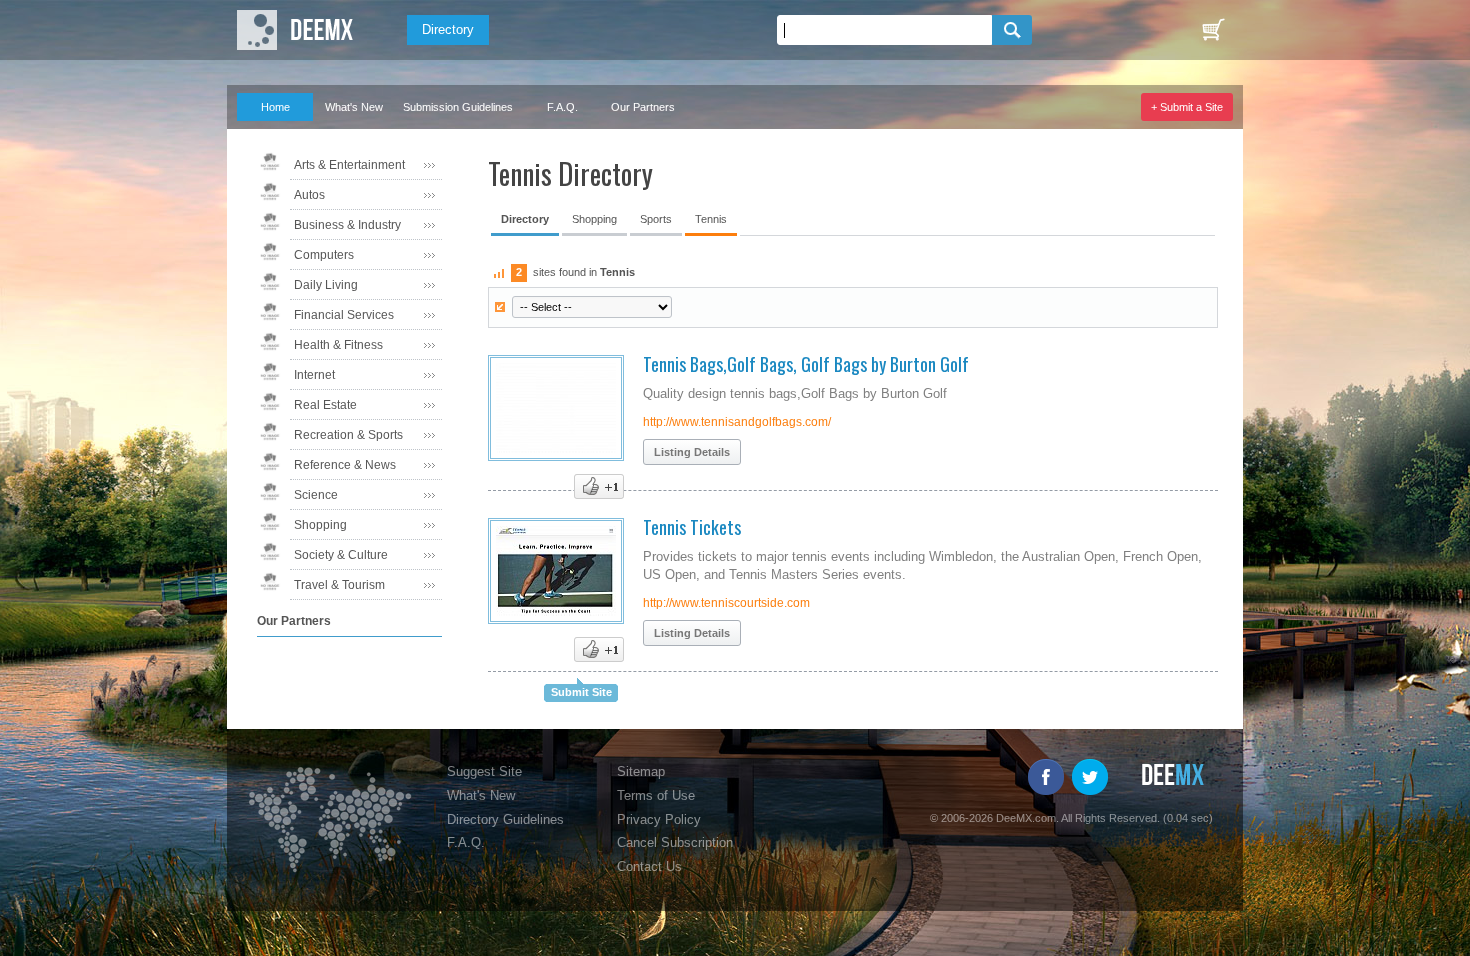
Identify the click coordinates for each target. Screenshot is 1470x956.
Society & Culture (341, 555)
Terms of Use (656, 795)
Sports (656, 219)
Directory (448, 29)
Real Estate (325, 405)
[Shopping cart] (1213, 30)
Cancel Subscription (675, 842)
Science (316, 495)
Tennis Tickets (692, 527)
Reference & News (345, 465)
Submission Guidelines (458, 107)
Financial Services (344, 315)
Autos (309, 195)
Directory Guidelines (505, 819)
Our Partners (643, 107)
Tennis (711, 219)
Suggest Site (484, 771)
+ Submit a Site (1187, 107)
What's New (354, 107)
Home (275, 107)
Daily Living (326, 285)
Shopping (320, 525)
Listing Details (692, 452)
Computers (324, 255)
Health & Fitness (338, 345)
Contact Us (649, 866)
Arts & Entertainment (349, 165)
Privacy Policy (659, 819)
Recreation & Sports (348, 435)
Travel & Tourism (339, 585)
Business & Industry (347, 225)
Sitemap (641, 771)
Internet (314, 375)
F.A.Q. (562, 107)
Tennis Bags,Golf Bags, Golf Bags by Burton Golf (806, 364)
